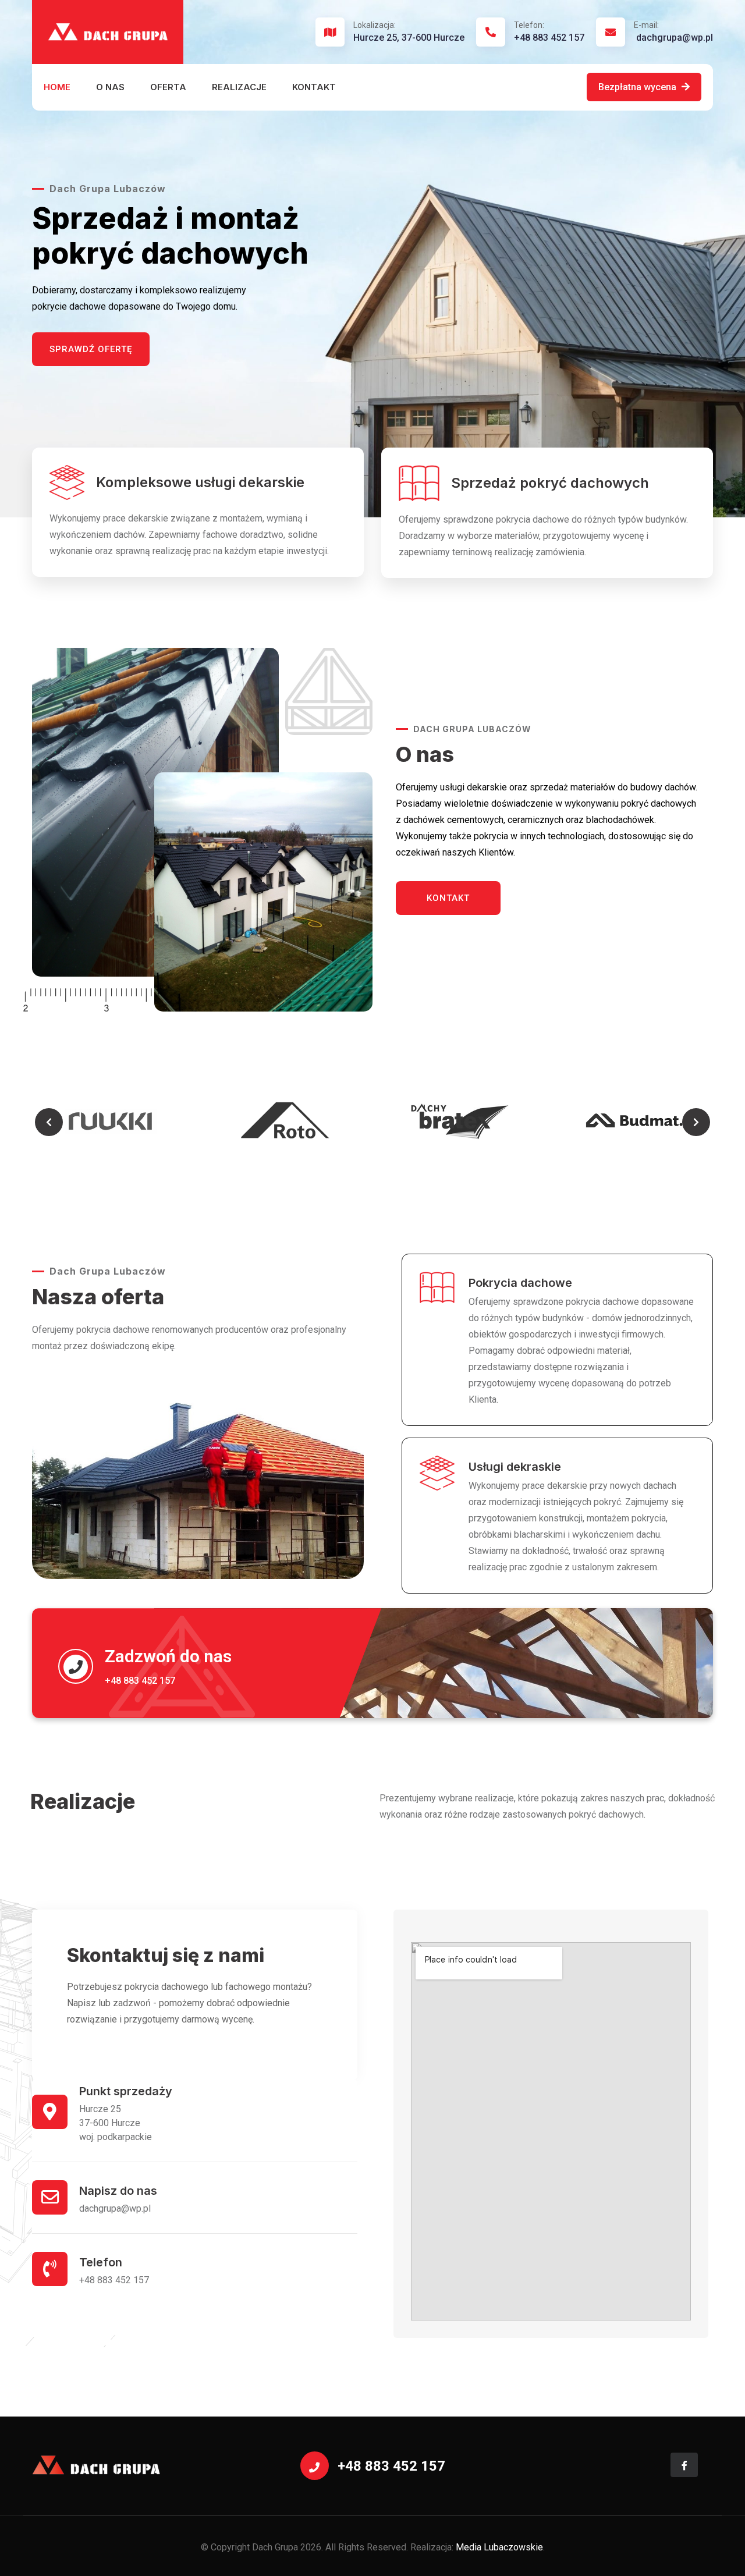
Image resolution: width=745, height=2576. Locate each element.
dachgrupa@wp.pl (673, 32)
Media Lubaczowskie (499, 2547)
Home (57, 87)
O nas (110, 87)
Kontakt (314, 87)
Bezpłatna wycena (638, 87)
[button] (49, 1122)
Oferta (168, 87)
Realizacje (239, 87)
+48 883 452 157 (549, 32)
